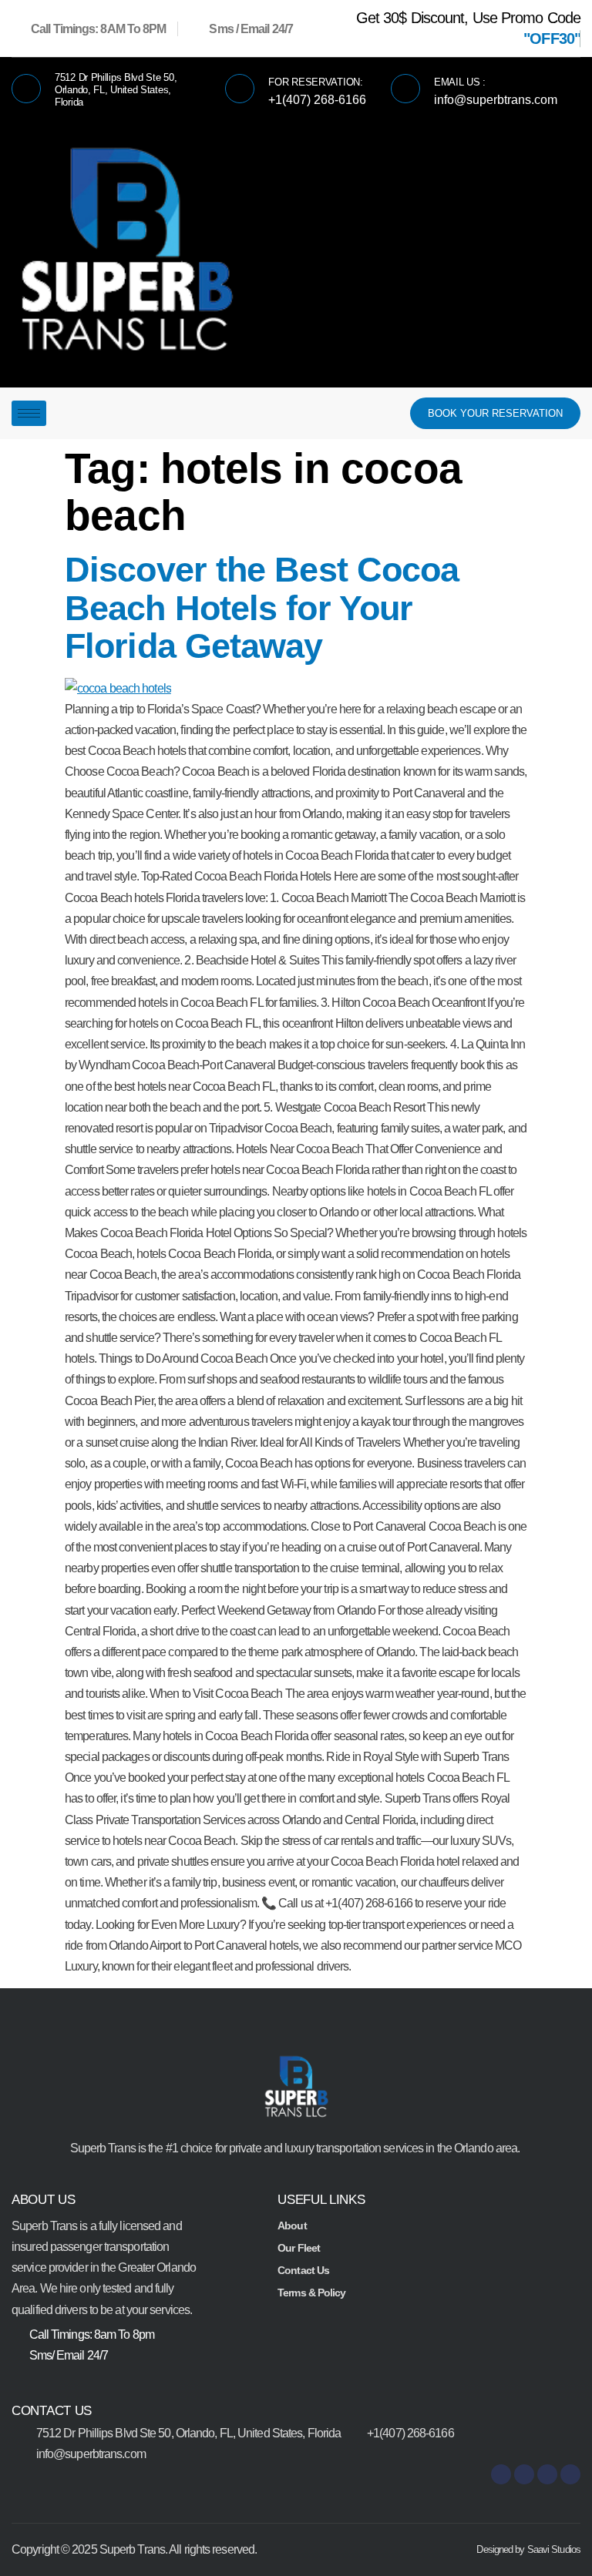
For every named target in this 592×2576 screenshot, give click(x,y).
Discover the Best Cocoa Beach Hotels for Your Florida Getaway (262, 608)
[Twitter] (570, 2474)
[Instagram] (524, 2474)
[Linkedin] (547, 2474)
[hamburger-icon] (29, 413)
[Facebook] (501, 2474)
